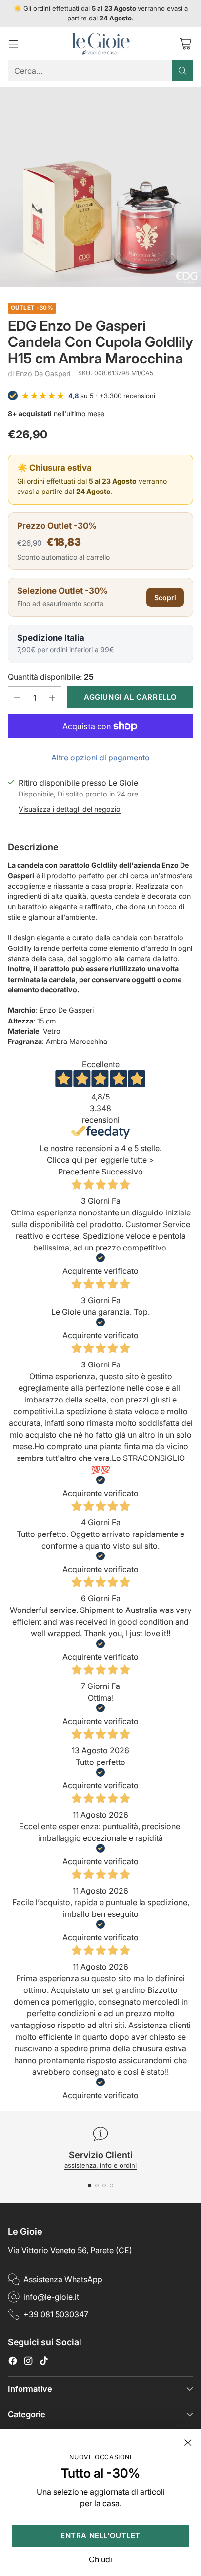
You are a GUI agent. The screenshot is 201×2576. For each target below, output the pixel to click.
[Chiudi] (188, 2443)
